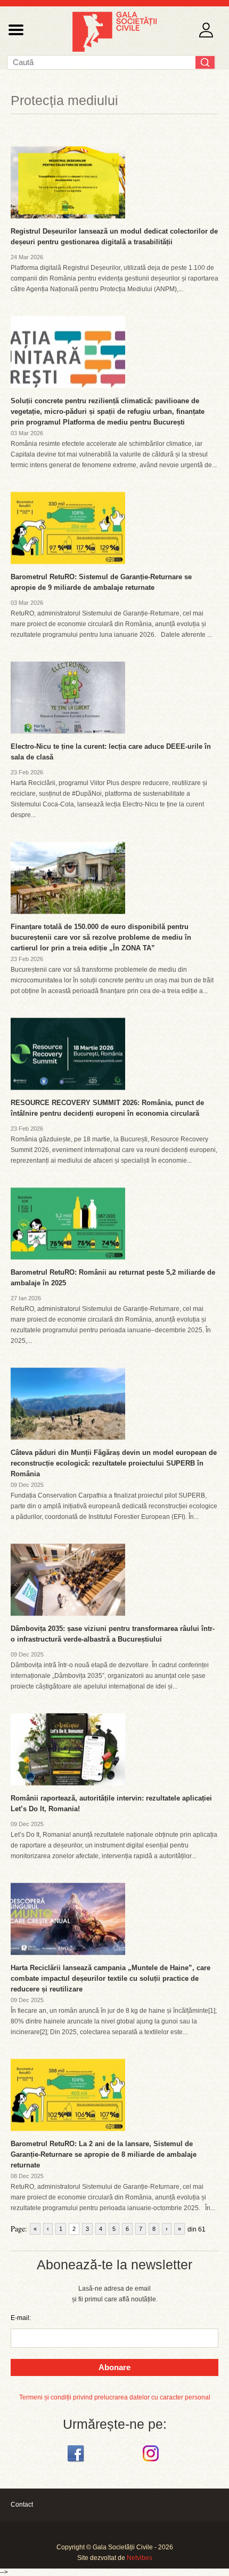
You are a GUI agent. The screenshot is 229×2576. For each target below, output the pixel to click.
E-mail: (21, 2318)
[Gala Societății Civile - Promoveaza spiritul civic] (114, 50)
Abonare (114, 2367)
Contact (22, 2505)
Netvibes (140, 2558)
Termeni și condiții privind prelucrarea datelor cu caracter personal (115, 2397)
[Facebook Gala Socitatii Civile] (77, 2462)
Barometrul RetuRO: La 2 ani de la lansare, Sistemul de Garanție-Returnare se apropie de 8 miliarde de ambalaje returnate (104, 2154)
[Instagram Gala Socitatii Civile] (152, 2462)
